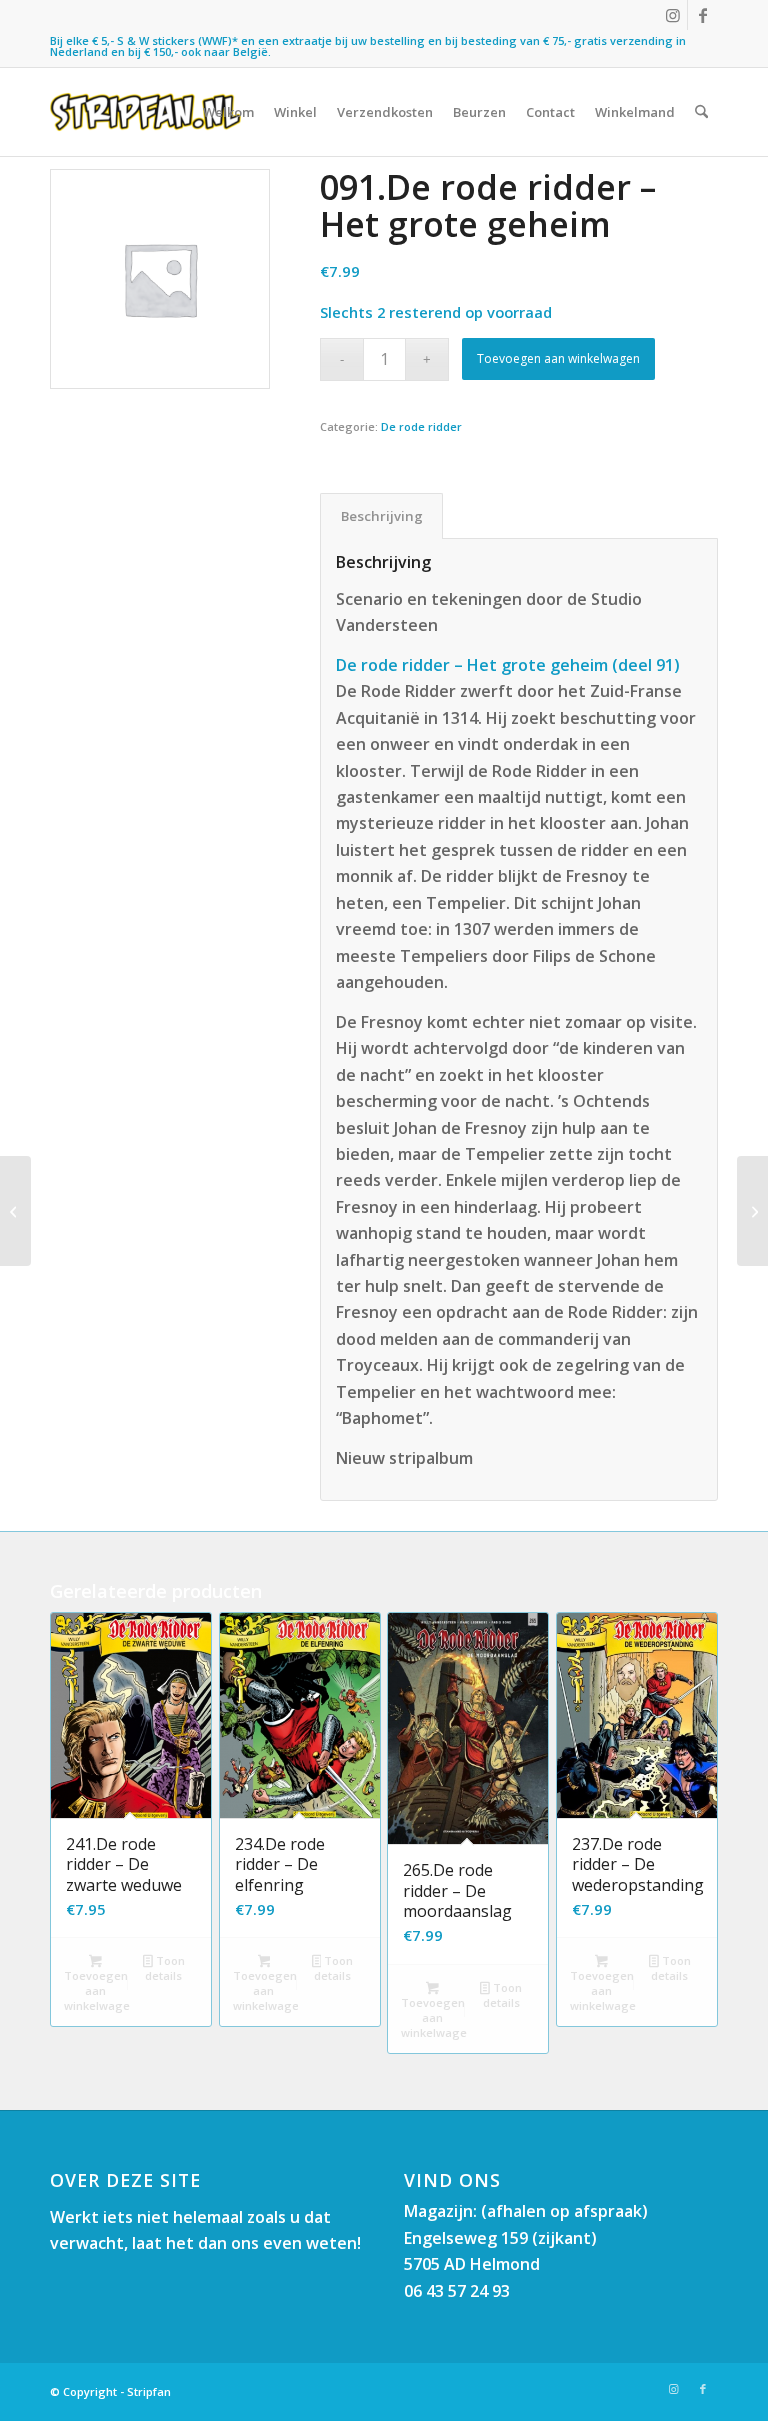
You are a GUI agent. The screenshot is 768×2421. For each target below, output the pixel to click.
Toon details (164, 1968)
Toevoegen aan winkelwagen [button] (97, 1990)
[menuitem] (228, 112)
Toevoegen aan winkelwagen (558, 358)
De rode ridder (421, 426)
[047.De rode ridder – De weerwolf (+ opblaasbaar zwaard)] (15, 1211)
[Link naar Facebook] (703, 15)
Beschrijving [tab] (382, 516)
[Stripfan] (145, 112)
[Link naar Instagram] (672, 15)
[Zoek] (701, 112)
